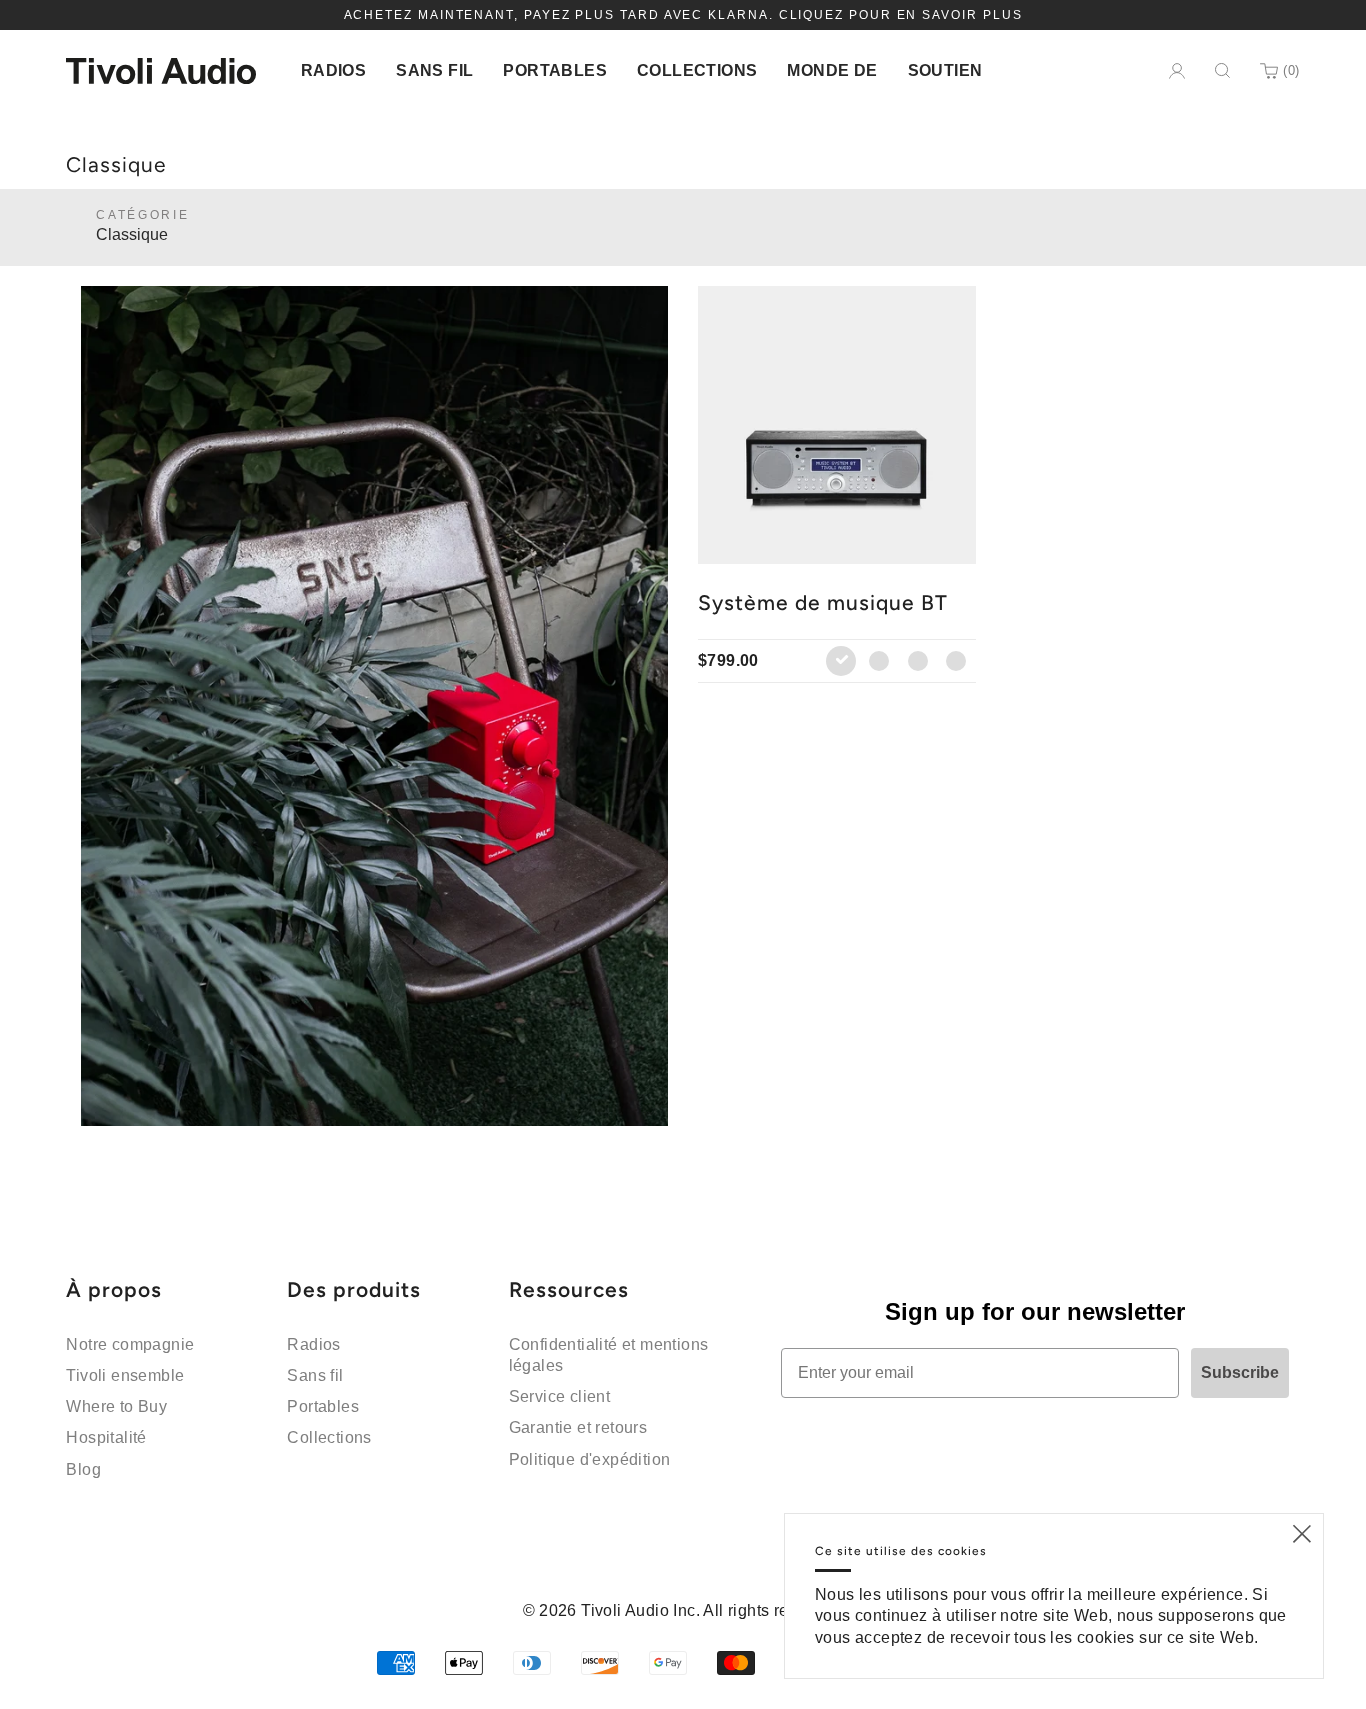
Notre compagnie (130, 1344)
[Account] (1177, 71)
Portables (323, 1406)
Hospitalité (106, 1437)
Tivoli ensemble (125, 1375)
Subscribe (1240, 1372)
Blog (83, 1469)
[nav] (333, 70)
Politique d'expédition (590, 1459)
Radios (313, 1344)
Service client (560, 1396)
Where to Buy (116, 1406)
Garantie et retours (578, 1427)
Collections (329, 1437)
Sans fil (315, 1375)
